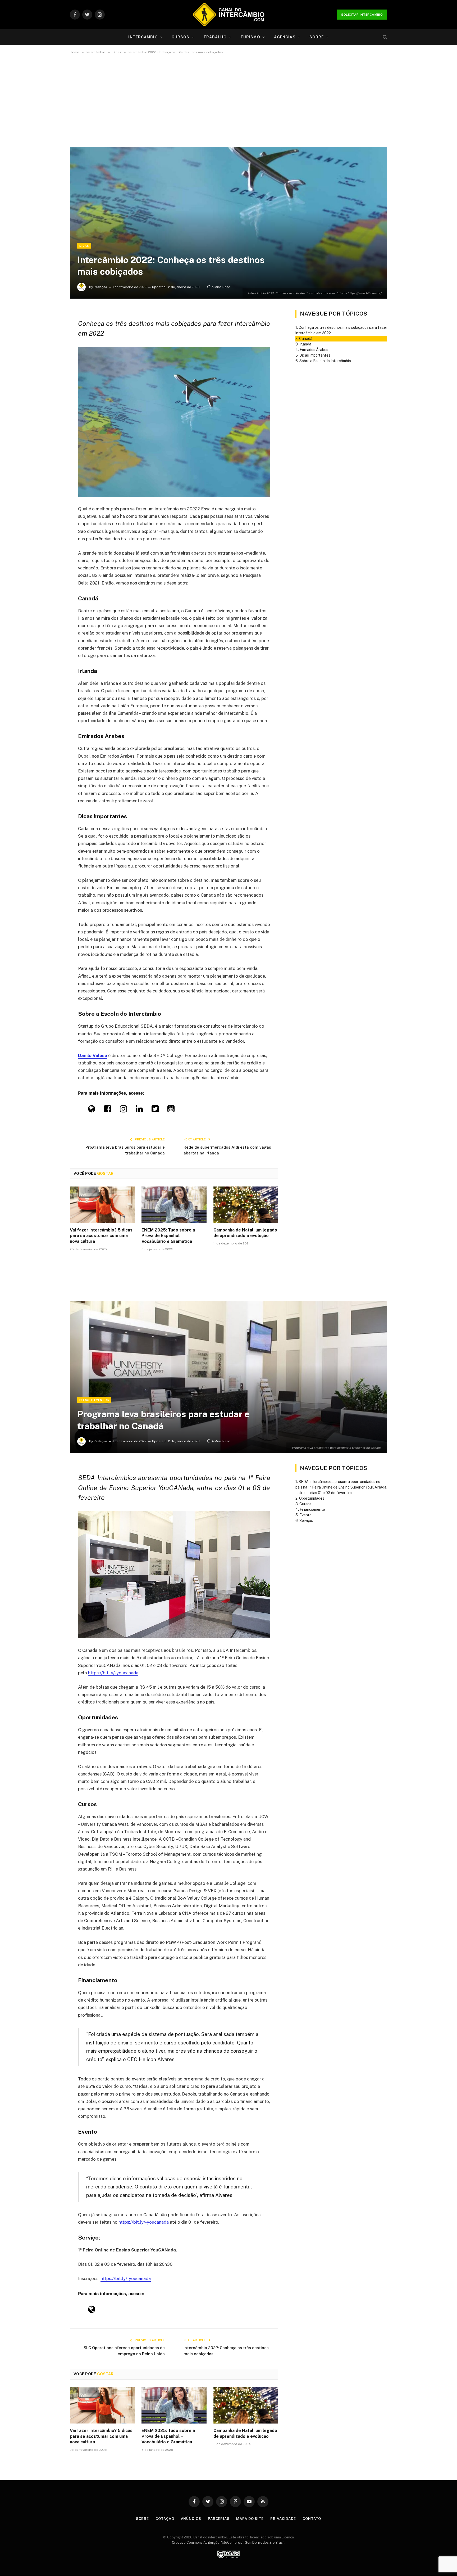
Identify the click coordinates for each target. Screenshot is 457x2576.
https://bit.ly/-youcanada (113, 1673)
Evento (306, 1515)
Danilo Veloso (93, 1055)
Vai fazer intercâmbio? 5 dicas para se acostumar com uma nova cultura (101, 1236)
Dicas (84, 246)
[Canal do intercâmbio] (229, 15)
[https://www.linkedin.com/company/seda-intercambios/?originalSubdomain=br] (139, 1110)
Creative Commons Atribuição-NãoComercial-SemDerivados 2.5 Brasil (228, 2543)
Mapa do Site (250, 2519)
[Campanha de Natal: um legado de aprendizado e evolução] (246, 1205)
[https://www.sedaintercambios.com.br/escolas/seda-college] (92, 1110)
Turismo (250, 37)
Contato (312, 2519)
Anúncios (191, 2519)
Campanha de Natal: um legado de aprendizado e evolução (245, 1233)
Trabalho (215, 37)
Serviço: (306, 1521)
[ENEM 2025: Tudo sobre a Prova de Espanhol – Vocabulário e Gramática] (174, 1205)
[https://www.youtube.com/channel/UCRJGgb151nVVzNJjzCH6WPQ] (171, 1110)
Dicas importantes (315, 355)
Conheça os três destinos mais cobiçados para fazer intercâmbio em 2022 (341, 330)
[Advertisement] (229, 100)
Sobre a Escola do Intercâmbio (325, 361)
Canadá (306, 339)
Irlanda (305, 344)
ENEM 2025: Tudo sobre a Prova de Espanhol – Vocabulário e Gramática (168, 1236)
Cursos (181, 37)
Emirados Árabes (314, 350)
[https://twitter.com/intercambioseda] (155, 1110)
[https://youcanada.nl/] (92, 2311)
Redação (100, 287)
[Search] (384, 37)
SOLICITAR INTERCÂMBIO (362, 15)
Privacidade (283, 2519)
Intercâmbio (143, 37)
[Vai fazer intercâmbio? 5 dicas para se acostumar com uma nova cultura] (102, 1205)
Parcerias (219, 2519)
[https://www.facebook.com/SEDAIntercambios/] (108, 1110)
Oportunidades (312, 1498)
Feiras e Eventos (94, 1400)
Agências (285, 37)
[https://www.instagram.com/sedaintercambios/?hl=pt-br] (123, 1110)
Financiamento (313, 1509)
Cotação (165, 2519)
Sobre (317, 37)
